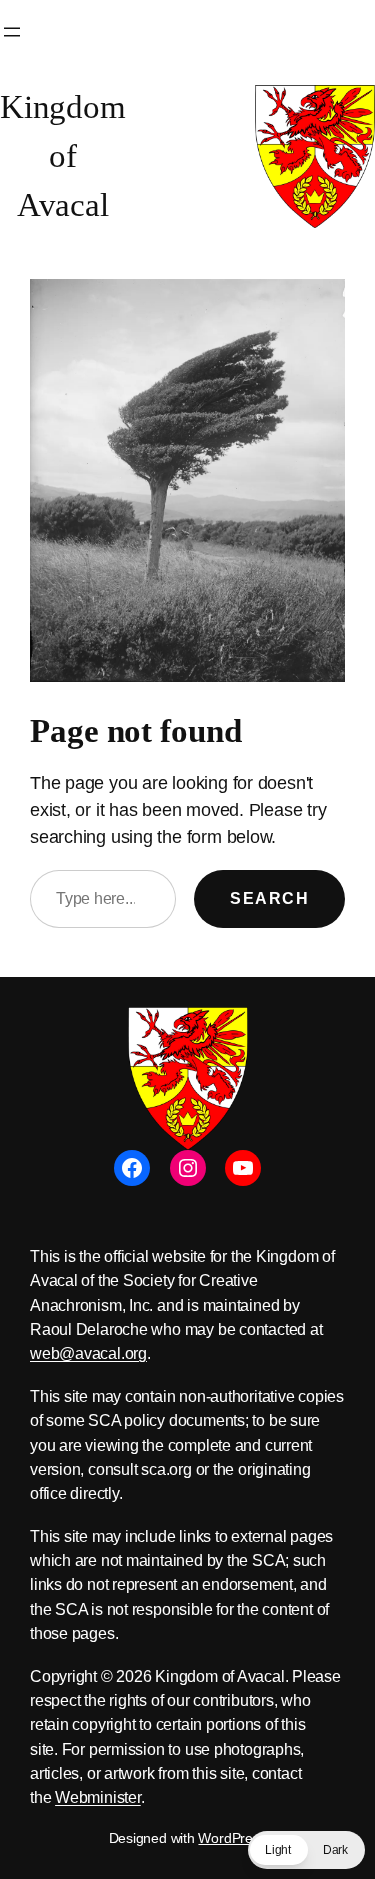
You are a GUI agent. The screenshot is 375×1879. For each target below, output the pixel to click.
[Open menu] (12, 32)
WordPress (232, 1838)
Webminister (98, 1797)
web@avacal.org (88, 1353)
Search (269, 898)
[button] (306, 1850)
